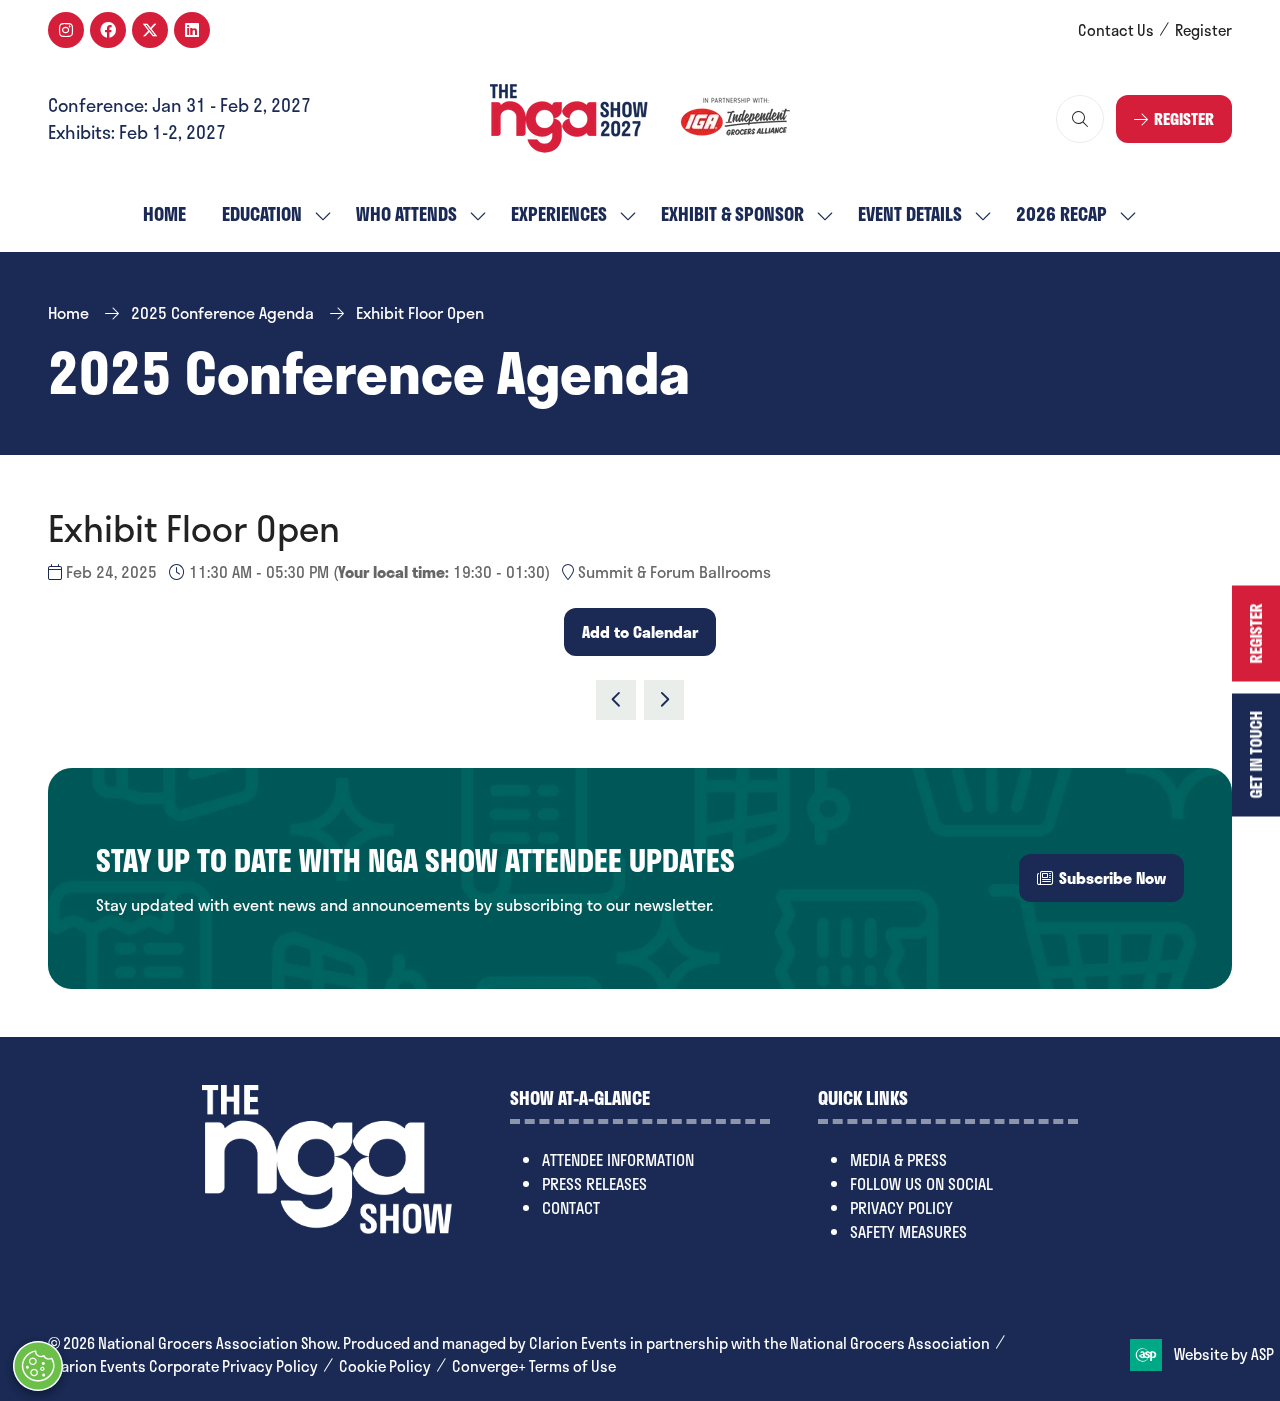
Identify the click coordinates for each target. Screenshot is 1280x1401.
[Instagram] (66, 30)
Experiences (559, 214)
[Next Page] (664, 700)
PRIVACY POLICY (901, 1207)
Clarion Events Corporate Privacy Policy (183, 1366)
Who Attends (406, 214)
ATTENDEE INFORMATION (618, 1159)
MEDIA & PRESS (898, 1159)
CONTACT (571, 1207)
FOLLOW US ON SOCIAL (921, 1183)
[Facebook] (108, 30)
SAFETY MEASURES (908, 1231)
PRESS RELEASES (594, 1183)
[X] (150, 30)
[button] (1080, 119)
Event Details (910, 214)
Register (1203, 30)
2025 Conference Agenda (222, 312)
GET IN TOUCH (1255, 754)
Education (262, 214)
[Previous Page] (616, 700)
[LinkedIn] (192, 30)
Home (164, 214)
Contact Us (1116, 30)
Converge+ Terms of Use (534, 1366)
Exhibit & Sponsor (732, 214)
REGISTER (1255, 633)
